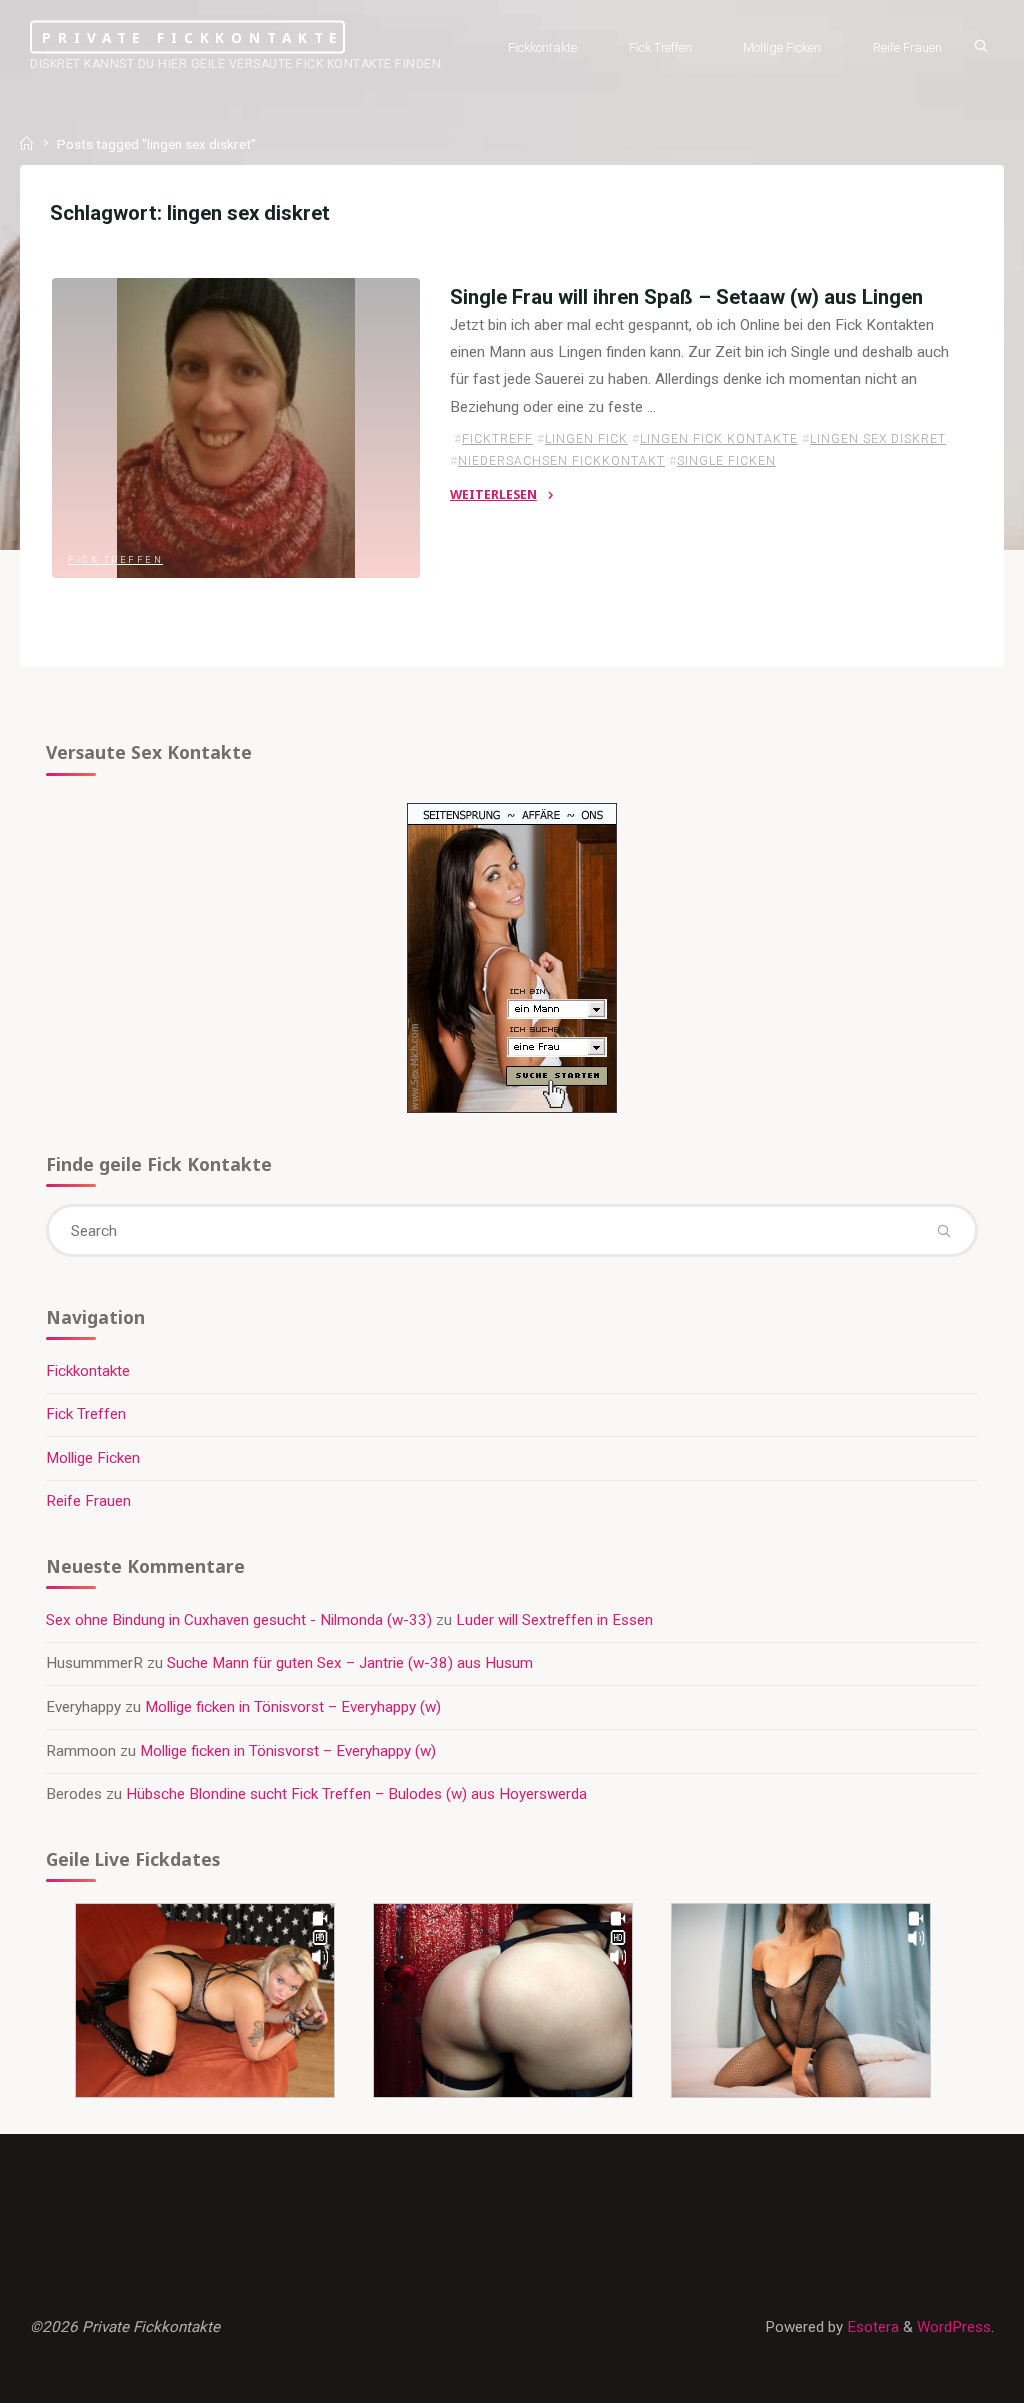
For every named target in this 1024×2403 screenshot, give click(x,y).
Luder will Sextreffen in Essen (554, 1620)
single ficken (726, 461)
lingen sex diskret (878, 439)
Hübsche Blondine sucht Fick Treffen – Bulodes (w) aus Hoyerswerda (356, 1794)
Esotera (871, 2327)
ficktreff (497, 439)
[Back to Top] (946, 2375)
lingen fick (586, 439)
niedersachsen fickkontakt (561, 461)
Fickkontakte (88, 1371)
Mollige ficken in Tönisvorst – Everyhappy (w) (293, 1707)
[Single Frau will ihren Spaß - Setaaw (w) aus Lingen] (236, 428)
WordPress (954, 2327)
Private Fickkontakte (192, 36)
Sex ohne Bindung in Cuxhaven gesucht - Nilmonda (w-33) (239, 1620)
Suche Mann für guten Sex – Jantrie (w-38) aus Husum (350, 1663)
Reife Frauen (88, 1501)
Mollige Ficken (93, 1458)
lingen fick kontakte (719, 439)
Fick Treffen (115, 560)
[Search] (981, 46)
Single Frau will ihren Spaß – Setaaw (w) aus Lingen (686, 297)
